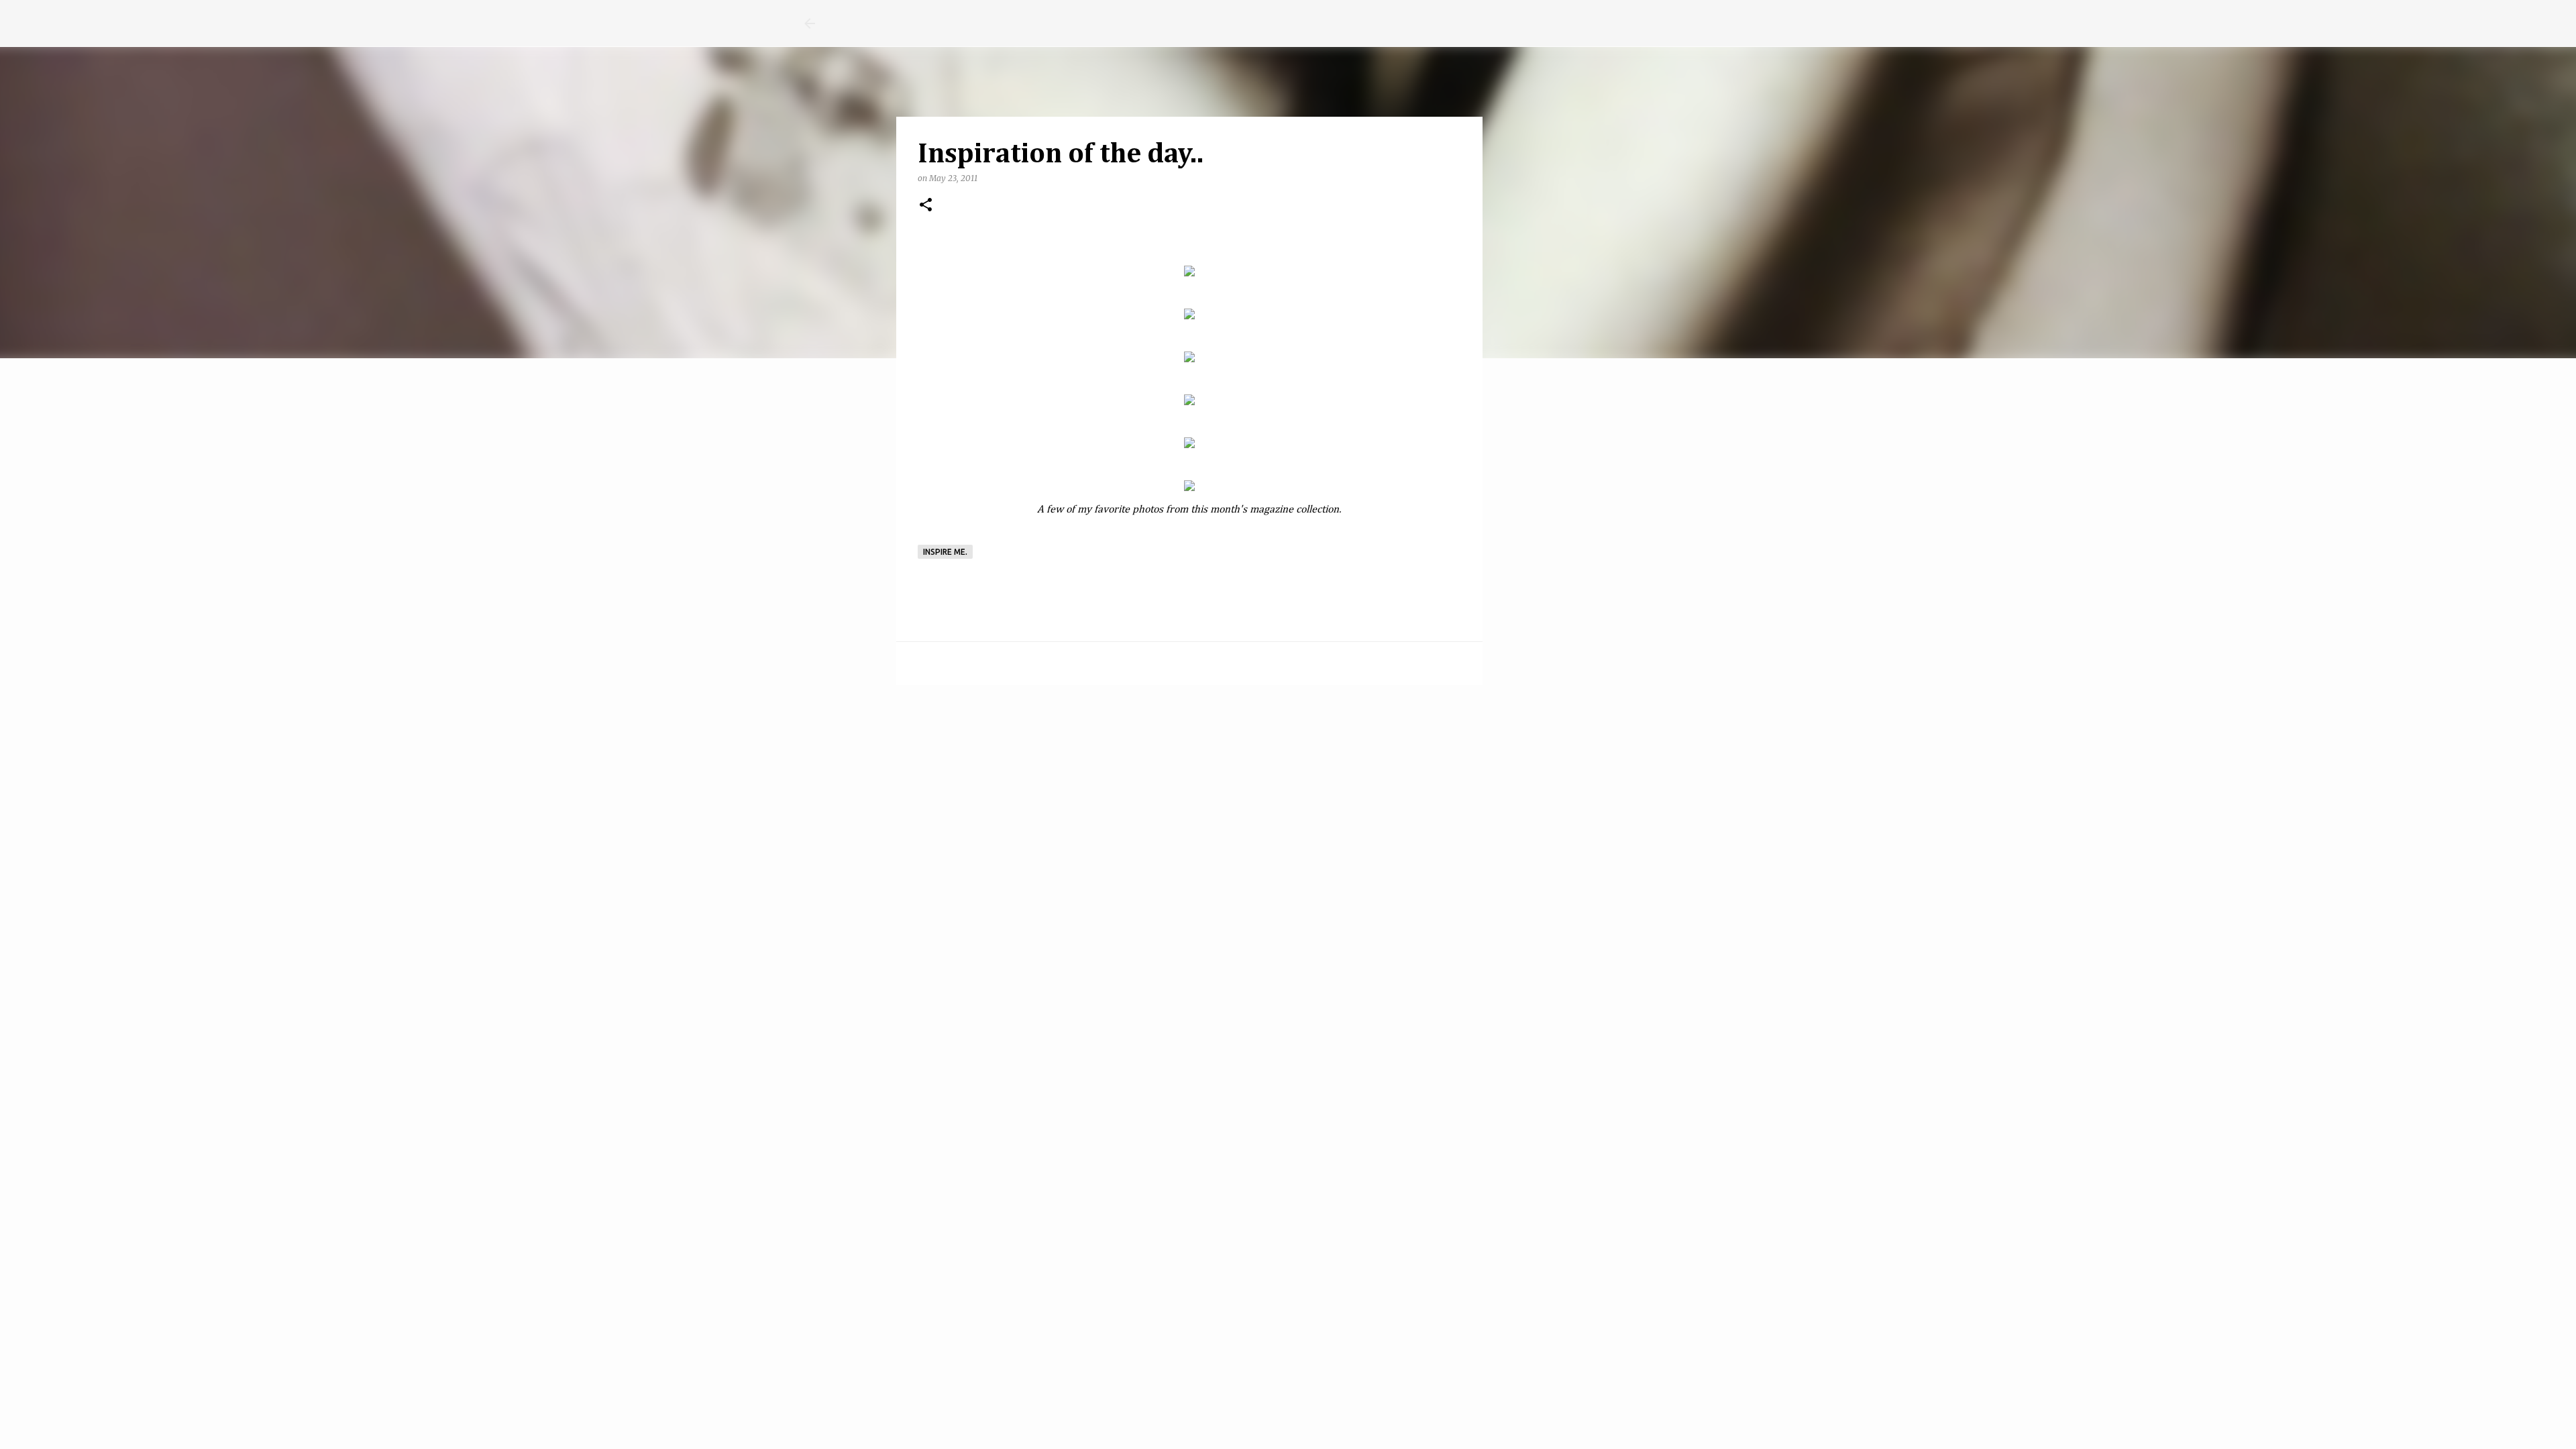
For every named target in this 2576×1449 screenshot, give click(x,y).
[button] (926, 206)
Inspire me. (945, 552)
